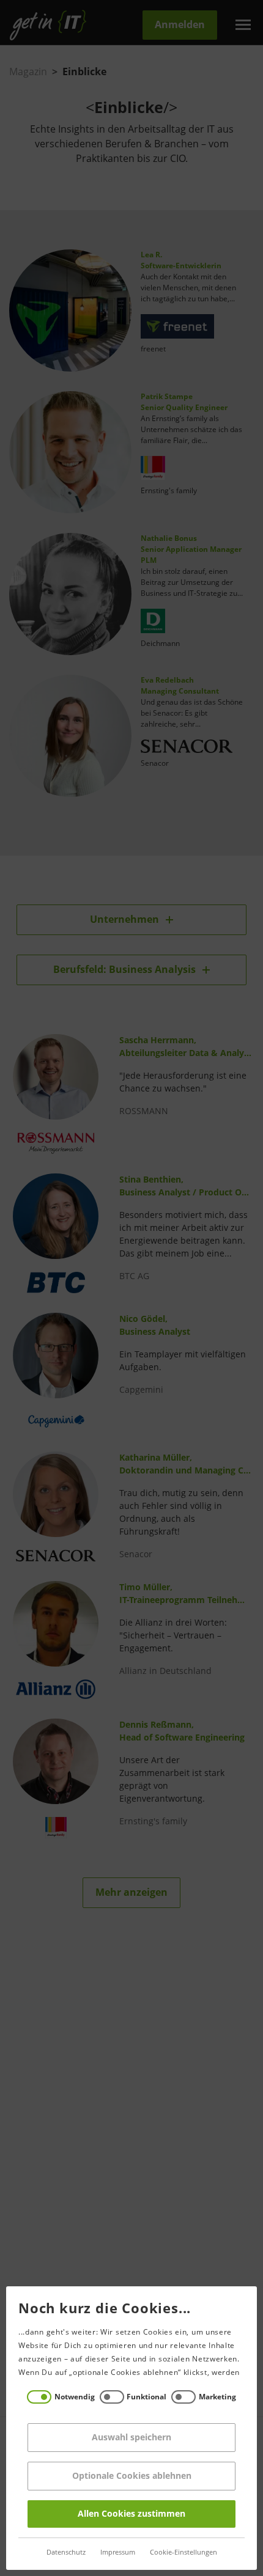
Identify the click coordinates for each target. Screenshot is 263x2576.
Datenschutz (66, 2552)
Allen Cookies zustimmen (131, 2514)
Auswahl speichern (131, 2438)
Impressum (118, 2552)
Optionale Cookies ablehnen (132, 2476)
